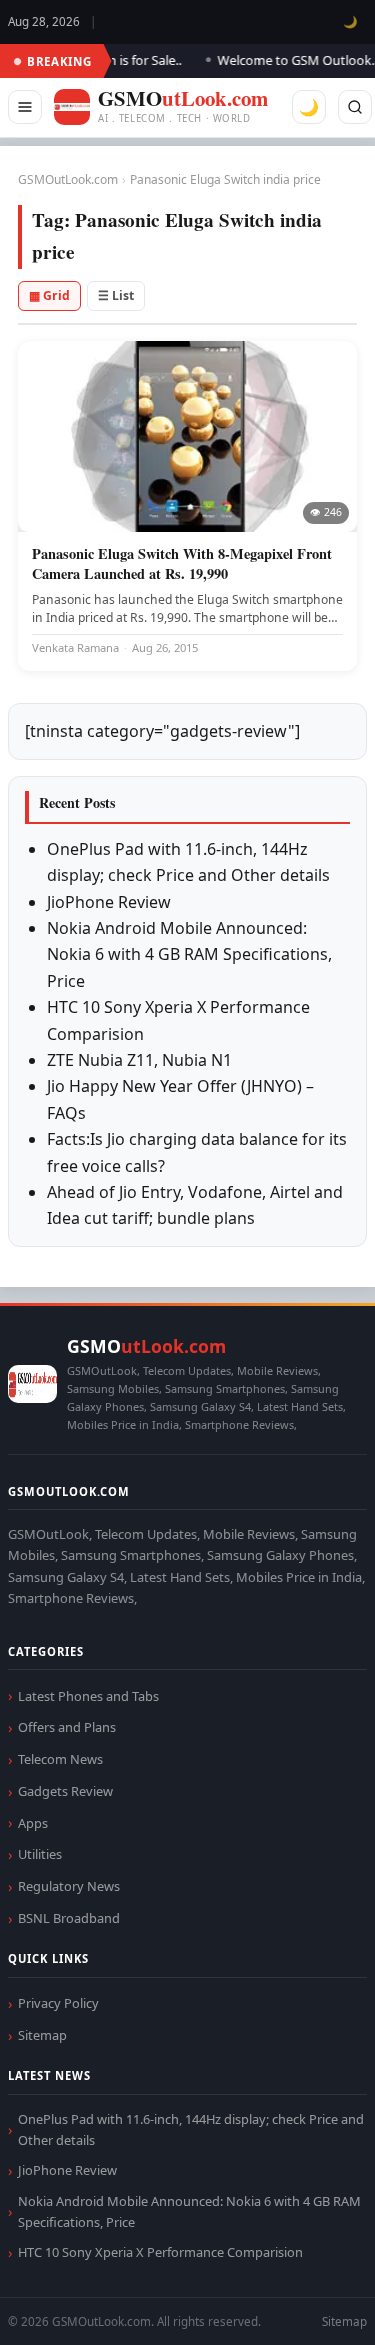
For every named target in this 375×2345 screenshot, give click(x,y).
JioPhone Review (109, 902)
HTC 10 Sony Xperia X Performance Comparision (160, 2252)
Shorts (307, 2305)
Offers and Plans (67, 1727)
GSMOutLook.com (68, 179)
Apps (33, 1823)
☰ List (116, 295)
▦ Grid (49, 295)
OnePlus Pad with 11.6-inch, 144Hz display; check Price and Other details (191, 2129)
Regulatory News (69, 1886)
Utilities (40, 1854)
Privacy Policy (58, 2003)
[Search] (355, 107)
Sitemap (42, 2035)
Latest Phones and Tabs (88, 1696)
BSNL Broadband (69, 1918)
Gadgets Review (65, 1791)
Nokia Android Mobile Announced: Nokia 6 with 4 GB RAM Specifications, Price (189, 954)
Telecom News (60, 1759)
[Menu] (25, 107)
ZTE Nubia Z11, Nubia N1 (139, 1060)
